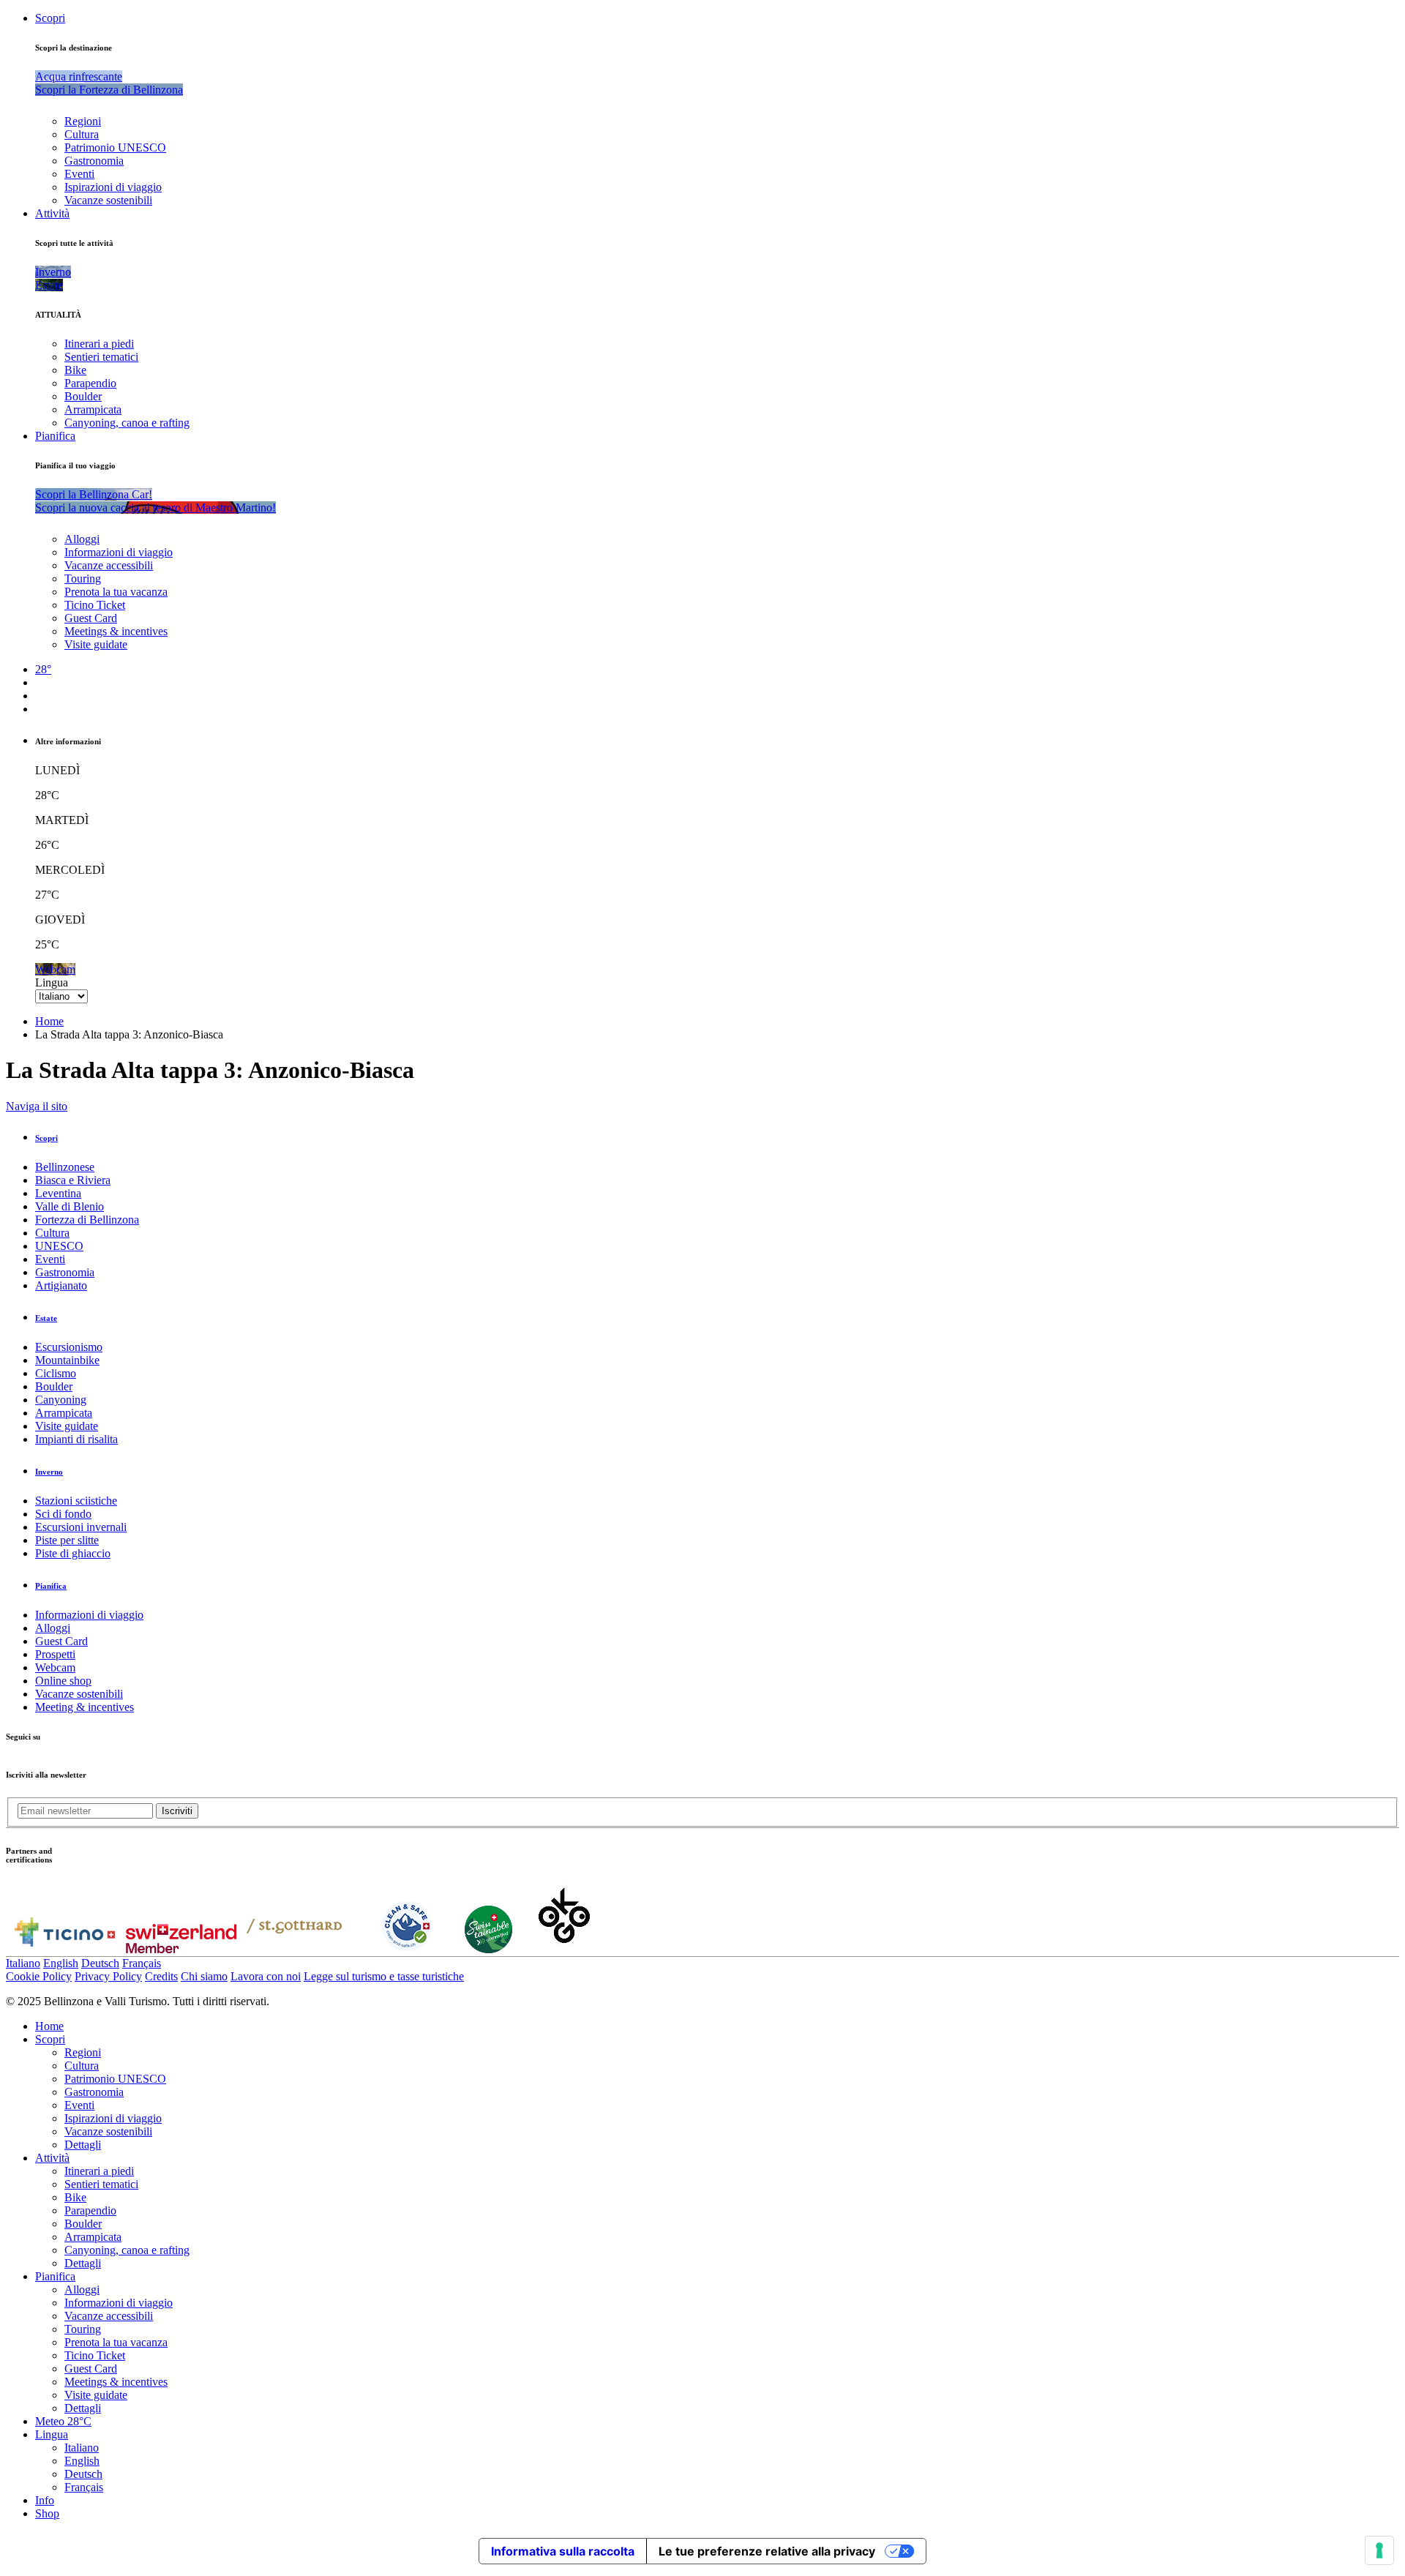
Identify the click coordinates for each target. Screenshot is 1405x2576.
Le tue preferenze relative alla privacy (767, 2551)
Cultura (82, 134)
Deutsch (100, 1963)
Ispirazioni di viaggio (113, 187)
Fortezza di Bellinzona (87, 1220)
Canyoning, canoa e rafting (127, 423)
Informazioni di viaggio (119, 552)
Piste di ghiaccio (73, 1553)
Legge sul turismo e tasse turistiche (384, 1976)
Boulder (83, 396)
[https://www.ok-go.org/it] (565, 1949)
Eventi (79, 174)
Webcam (55, 1667)
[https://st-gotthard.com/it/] (294, 1949)
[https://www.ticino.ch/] (64, 1949)
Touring (83, 579)
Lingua (52, 982)
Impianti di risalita (76, 1439)
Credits (161, 1976)
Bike (75, 370)
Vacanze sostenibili (108, 200)
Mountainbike (67, 1360)
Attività (52, 213)
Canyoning (61, 1400)
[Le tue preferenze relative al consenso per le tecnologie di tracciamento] (1379, 2550)
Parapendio (90, 383)
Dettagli (83, 2145)
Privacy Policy (108, 1976)
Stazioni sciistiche (76, 1501)
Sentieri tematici (101, 357)
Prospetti (55, 1654)
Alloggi (82, 539)
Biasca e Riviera (73, 1180)
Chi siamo (204, 1976)
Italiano (23, 1963)
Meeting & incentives (85, 1707)
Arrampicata (93, 409)
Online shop (63, 1681)
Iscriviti (177, 1811)
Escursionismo (69, 1347)
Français (142, 1963)
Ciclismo (56, 1373)
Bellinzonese (65, 1167)
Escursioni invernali (81, 1527)
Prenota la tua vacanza (116, 592)
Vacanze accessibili (109, 565)
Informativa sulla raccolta (563, 2551)
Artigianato (61, 1285)
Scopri (50, 18)
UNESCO (59, 1246)
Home (49, 1021)
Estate (46, 1318)
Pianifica (55, 436)
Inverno (49, 1472)
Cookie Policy (39, 1976)
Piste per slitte (67, 1540)
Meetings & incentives (116, 631)
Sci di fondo (63, 1514)
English (61, 1963)
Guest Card (91, 618)
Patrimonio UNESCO (115, 147)
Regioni (83, 121)
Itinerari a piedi (99, 344)
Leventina (58, 1193)
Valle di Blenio (70, 1206)
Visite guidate (96, 644)
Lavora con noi (266, 1976)
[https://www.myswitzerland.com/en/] (181, 1949)
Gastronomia (94, 161)
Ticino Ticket (95, 605)
